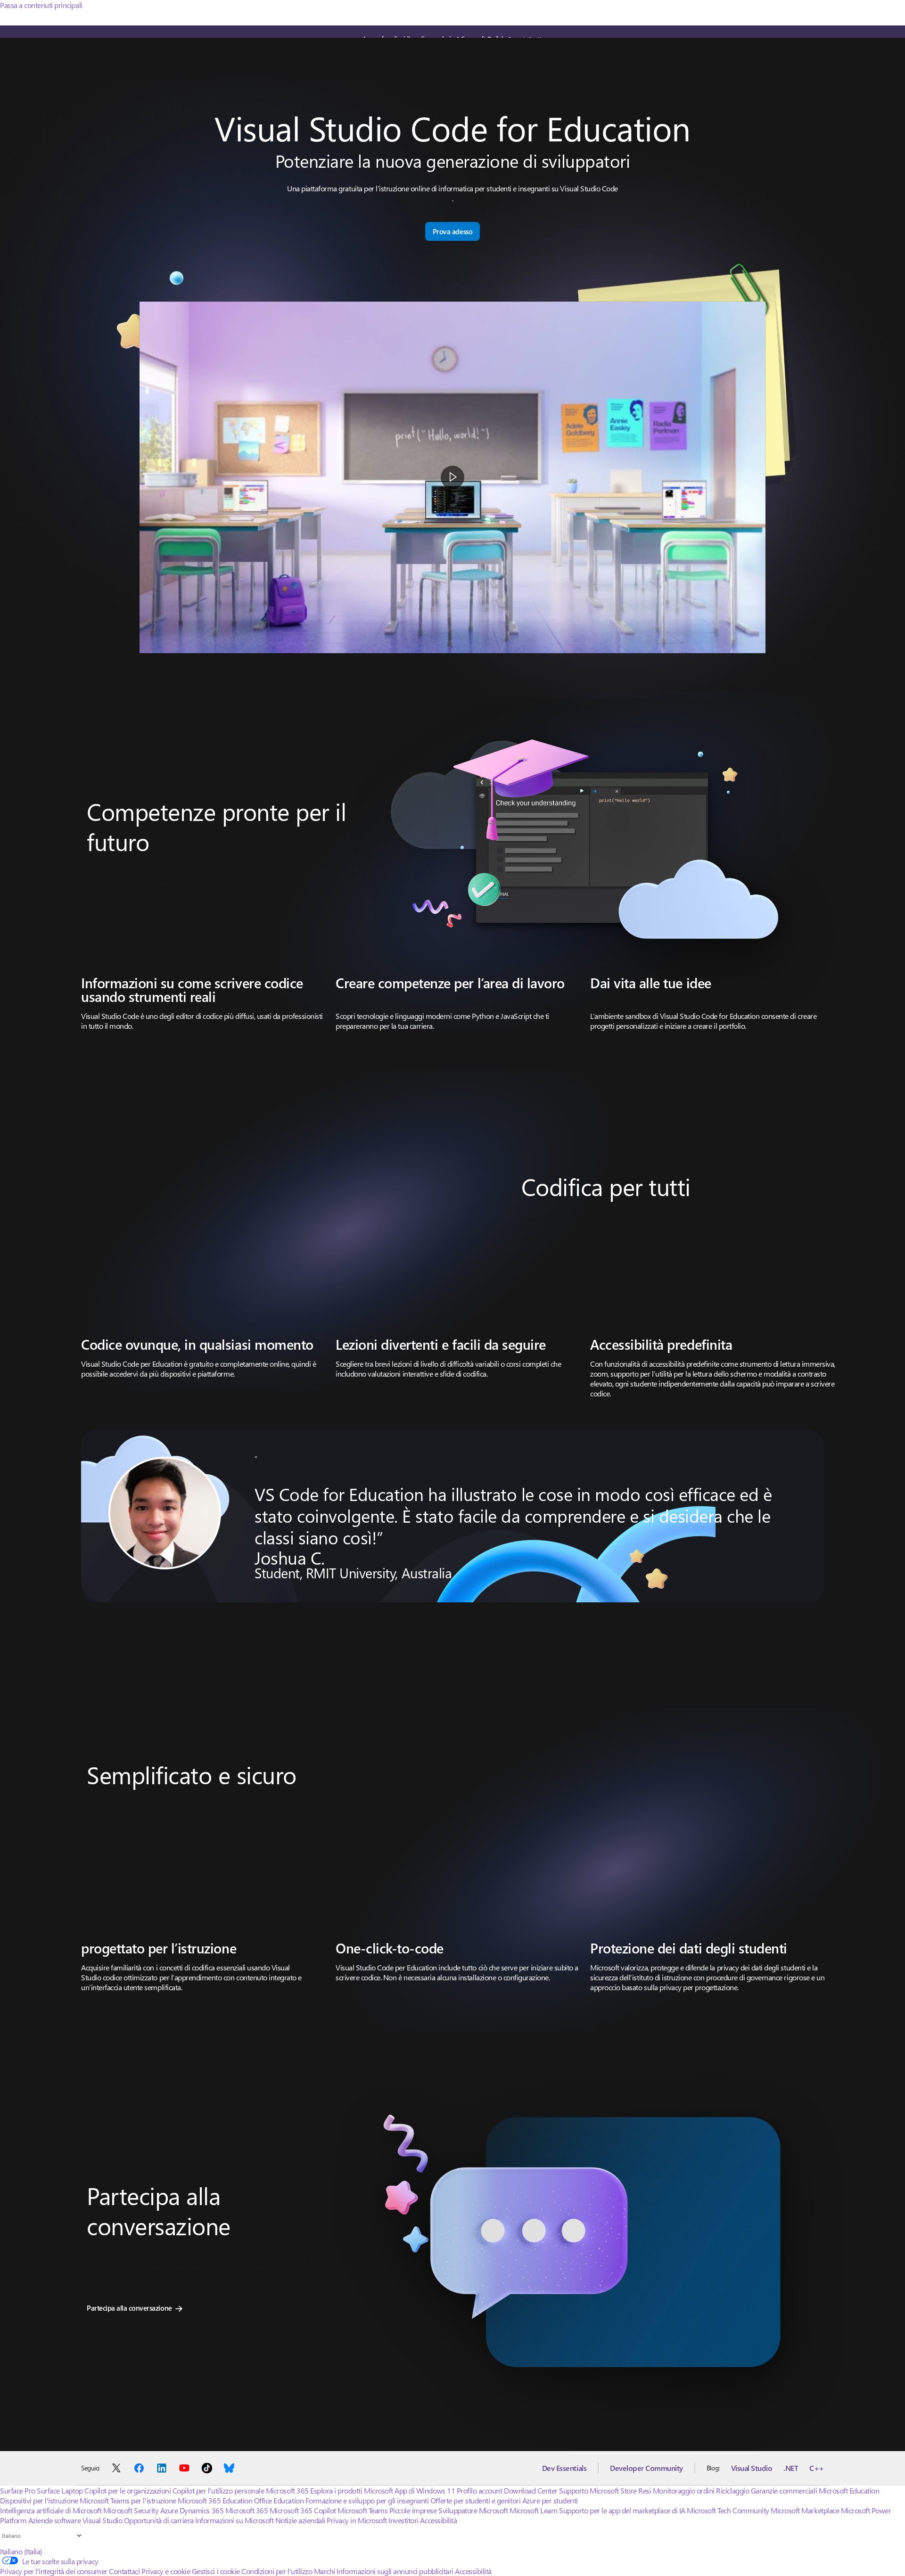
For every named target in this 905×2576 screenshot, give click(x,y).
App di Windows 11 (425, 2490)
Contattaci (124, 2571)
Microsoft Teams (362, 2510)
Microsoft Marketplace (805, 2510)
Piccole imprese (413, 2510)
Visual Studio (752, 2468)
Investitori (403, 2520)
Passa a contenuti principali (41, 5)
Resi (645, 2490)
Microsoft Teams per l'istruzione (128, 2500)
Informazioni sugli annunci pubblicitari (395, 2571)
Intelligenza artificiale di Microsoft (51, 2510)
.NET (791, 2468)
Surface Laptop (60, 2490)
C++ (817, 2468)
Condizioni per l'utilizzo (277, 2571)
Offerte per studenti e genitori (475, 2500)
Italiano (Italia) (21, 2551)
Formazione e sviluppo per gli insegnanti (367, 2500)
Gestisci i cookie (216, 2571)
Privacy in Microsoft (357, 2520)
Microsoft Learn (534, 2510)
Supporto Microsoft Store (598, 2490)
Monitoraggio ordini (684, 2490)
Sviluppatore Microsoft (473, 2510)
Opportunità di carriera (159, 2520)
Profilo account (480, 2490)
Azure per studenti (550, 2500)
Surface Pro (18, 2490)
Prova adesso (452, 231)
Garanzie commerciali (784, 2490)
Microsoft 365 (287, 2490)
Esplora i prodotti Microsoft (352, 2490)
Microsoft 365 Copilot (303, 2510)
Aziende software (54, 2520)
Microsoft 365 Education (215, 2500)
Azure (169, 2510)
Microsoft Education (849, 2490)
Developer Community (646, 2468)
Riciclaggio (733, 2490)
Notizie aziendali (300, 2520)
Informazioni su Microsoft (234, 2520)
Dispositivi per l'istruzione (39, 2500)
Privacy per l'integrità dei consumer (54, 2571)
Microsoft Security (131, 2510)
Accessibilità (438, 2520)
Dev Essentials (564, 2468)
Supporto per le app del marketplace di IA (622, 2510)
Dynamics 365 (202, 2510)
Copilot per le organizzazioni (128, 2490)
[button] (452, 477)
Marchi (325, 2571)
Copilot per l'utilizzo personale (218, 2490)
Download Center (531, 2490)
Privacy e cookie (166, 2571)
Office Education (279, 2500)
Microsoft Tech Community (728, 2510)
